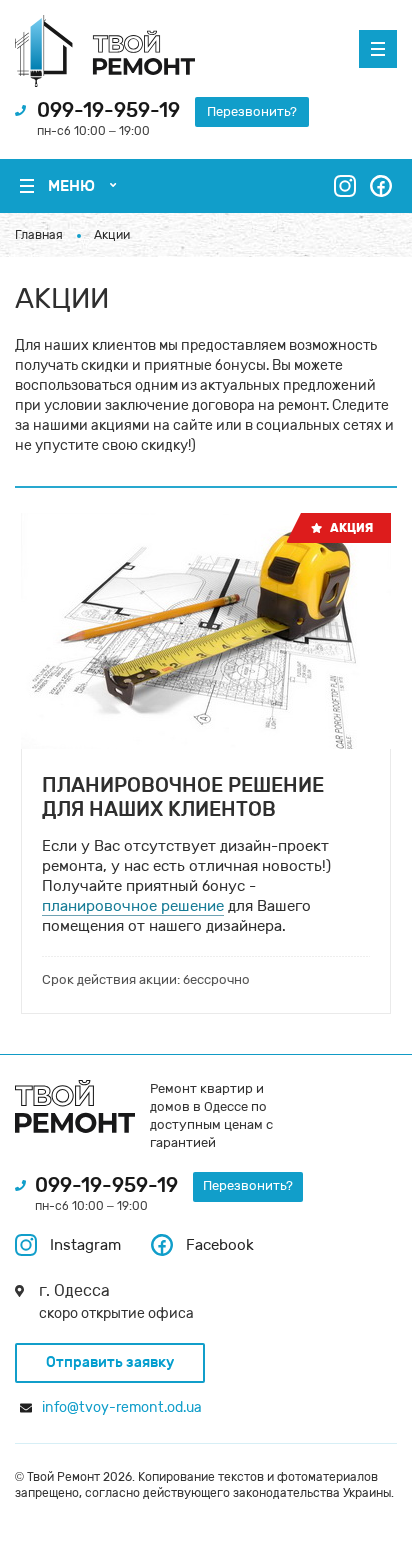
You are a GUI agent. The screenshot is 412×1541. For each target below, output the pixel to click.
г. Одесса (74, 1290)
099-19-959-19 (108, 110)
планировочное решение (133, 906)
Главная (39, 235)
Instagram (85, 1245)
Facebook (220, 1245)
